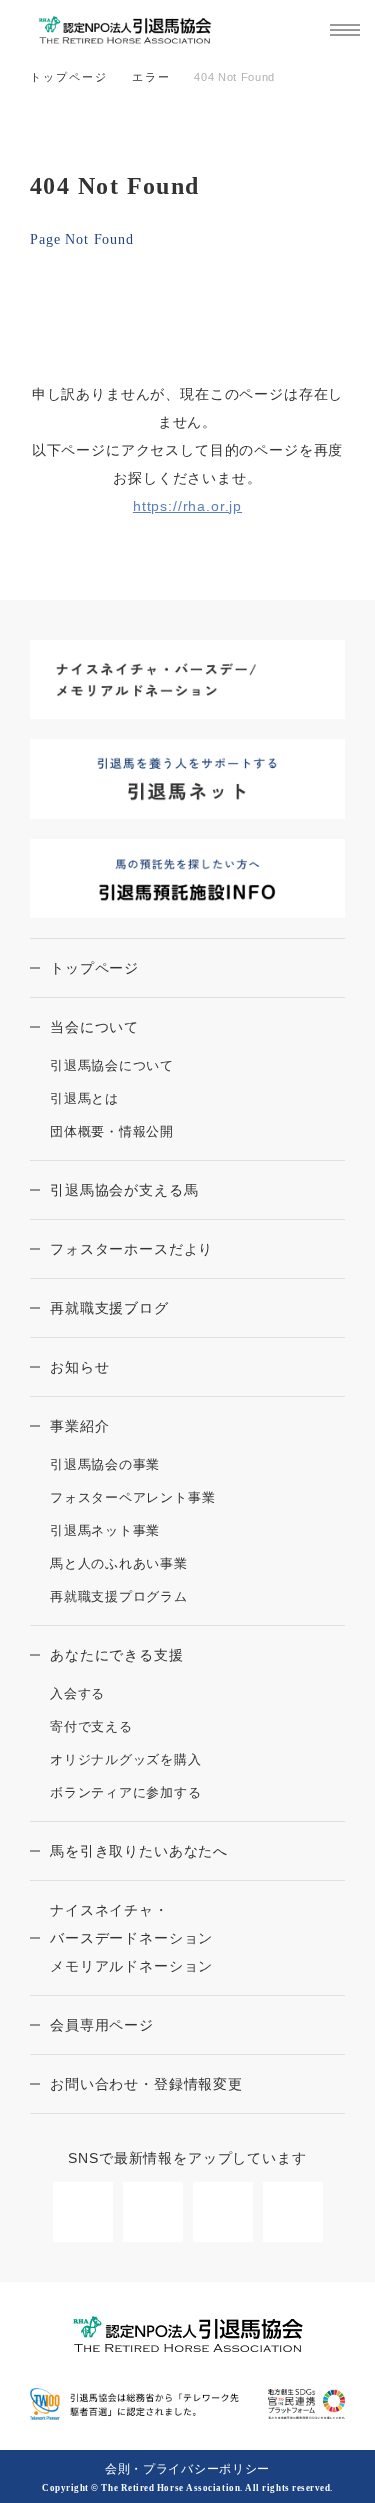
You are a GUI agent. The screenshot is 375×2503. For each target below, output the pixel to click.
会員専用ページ (102, 2025)
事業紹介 (79, 1426)
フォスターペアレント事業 (132, 1497)
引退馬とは (84, 1098)
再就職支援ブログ (109, 1308)
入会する (77, 1693)
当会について (94, 1027)
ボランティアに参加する (126, 1792)
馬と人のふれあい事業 (119, 1563)
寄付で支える (91, 1726)
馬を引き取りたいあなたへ (139, 1851)
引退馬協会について (112, 1065)
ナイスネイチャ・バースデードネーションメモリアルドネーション (131, 1938)
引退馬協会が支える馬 (124, 1190)
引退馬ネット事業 (105, 1530)
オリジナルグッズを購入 (126, 1759)
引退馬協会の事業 (105, 1464)
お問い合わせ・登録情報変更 (146, 2084)
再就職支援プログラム (119, 1596)
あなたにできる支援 (117, 1655)
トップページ (69, 77)
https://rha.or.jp (187, 506)
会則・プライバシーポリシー (187, 2469)
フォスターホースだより (131, 1249)
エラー (151, 77)
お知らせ (79, 1367)
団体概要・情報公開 (112, 1131)
